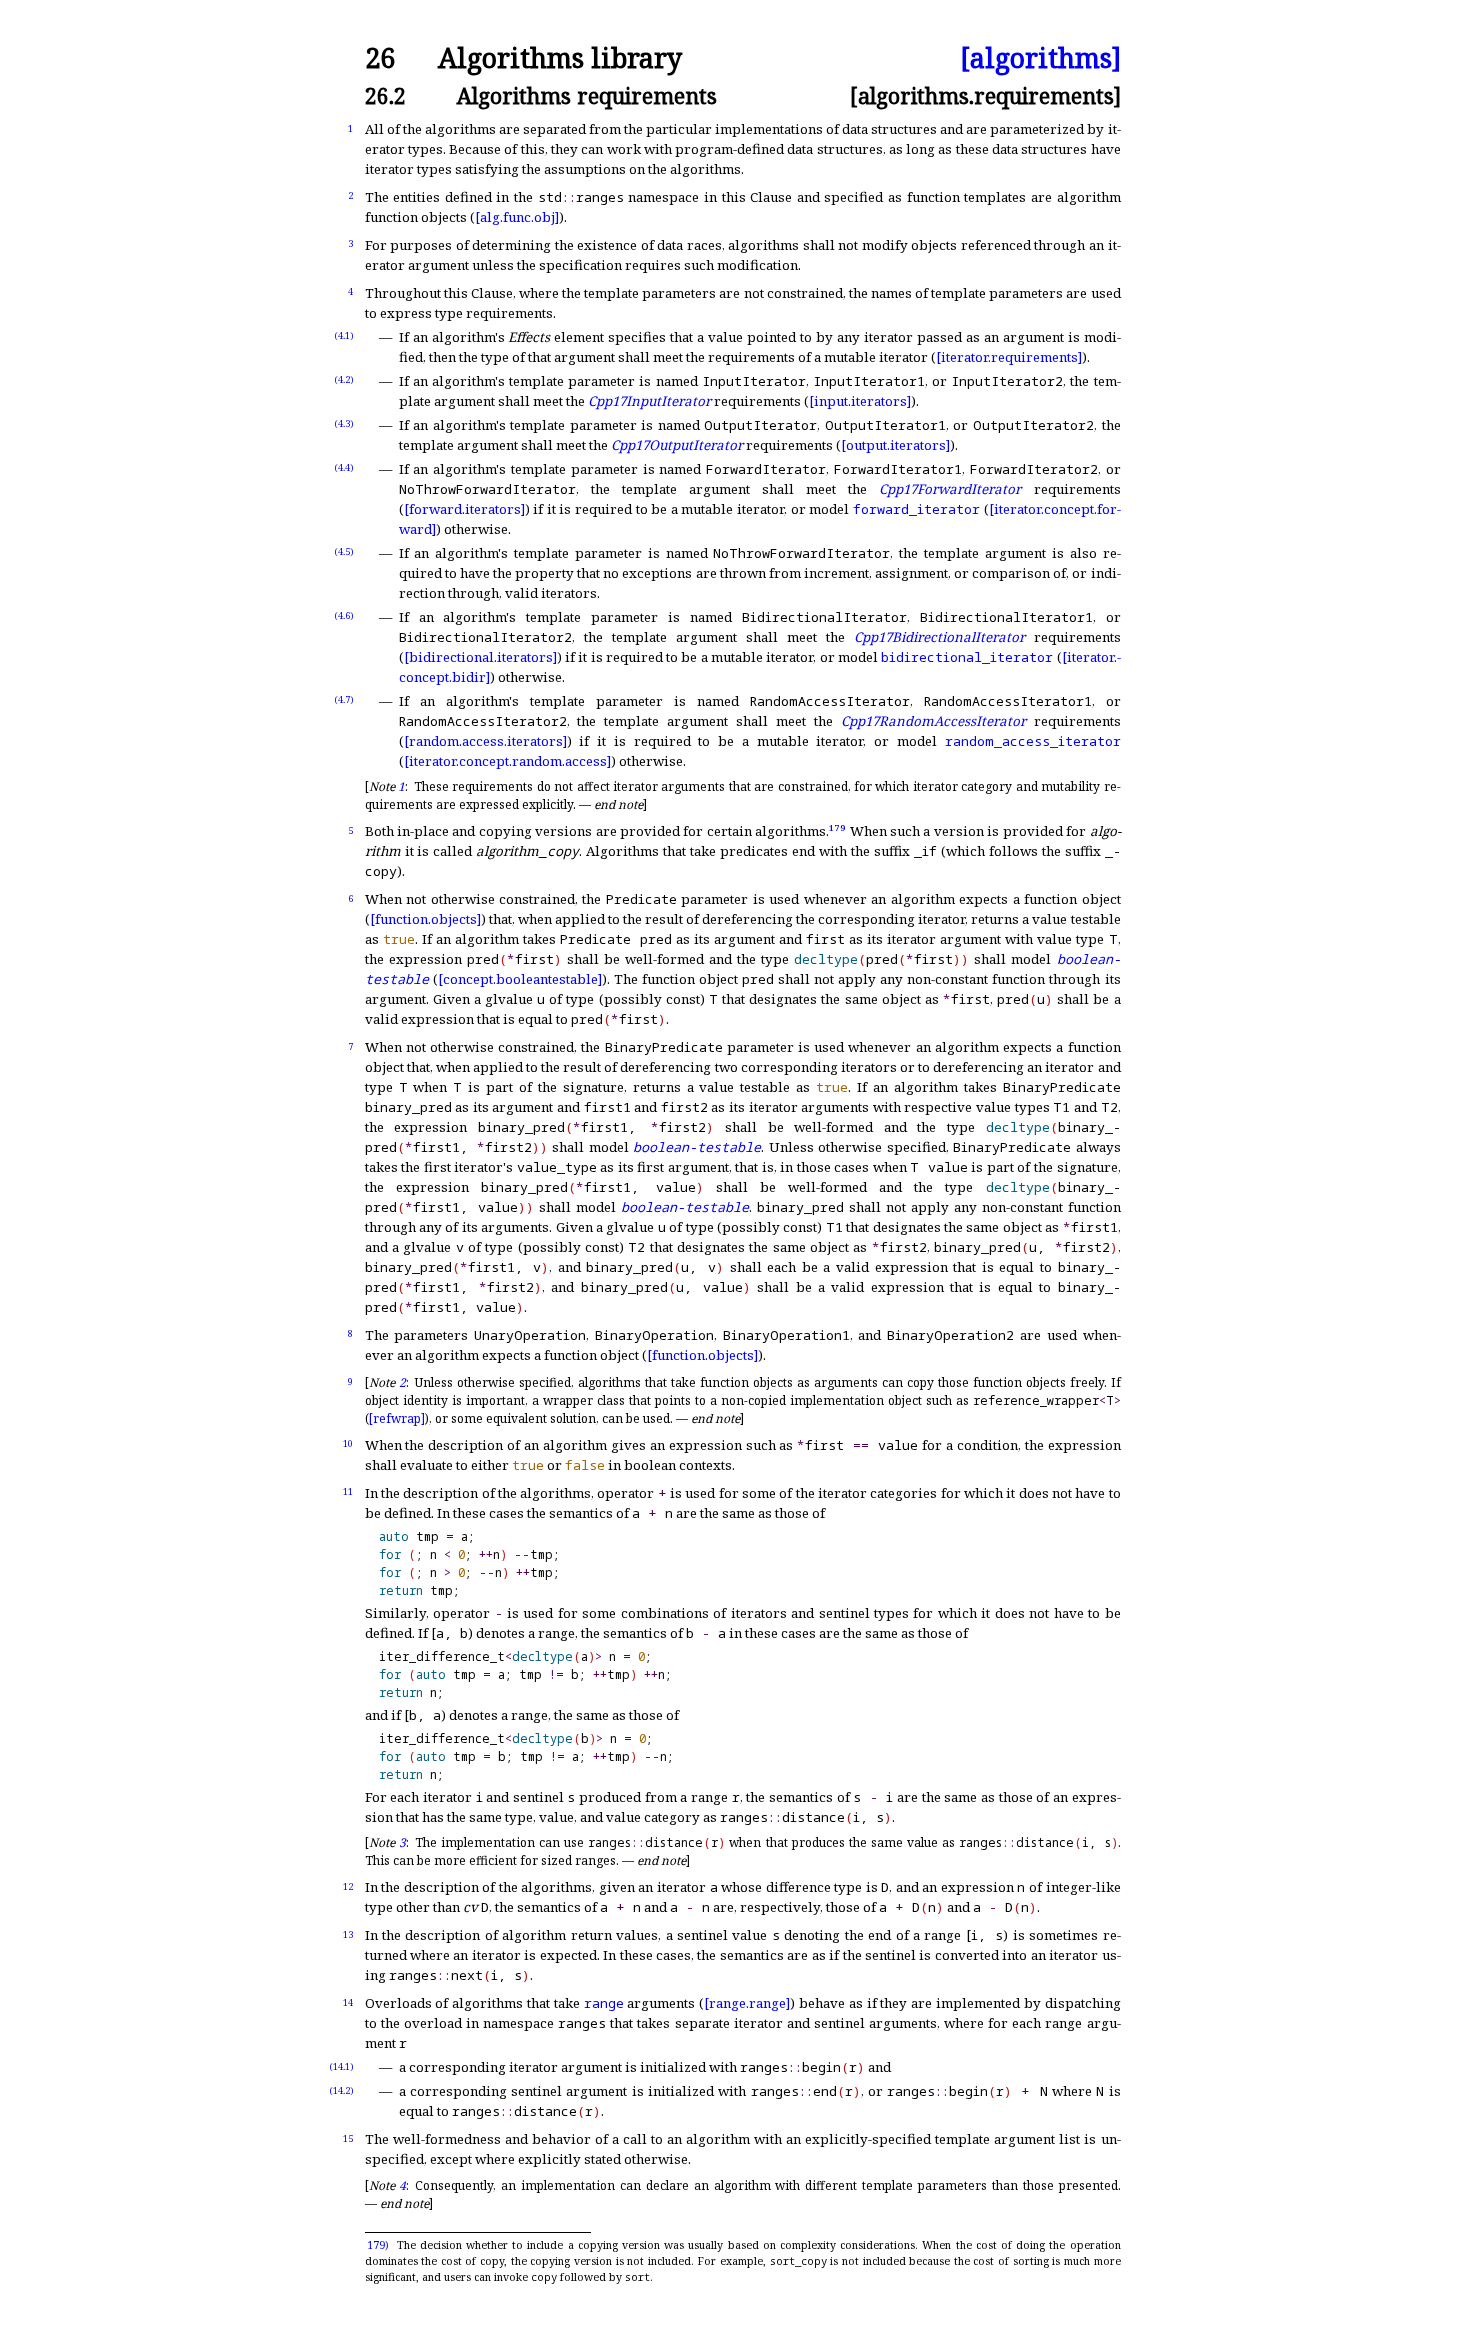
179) (378, 2245)
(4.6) (344, 615)
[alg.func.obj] (517, 217)
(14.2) (341, 2090)
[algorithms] (1040, 58)
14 (348, 2002)
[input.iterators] (860, 401)
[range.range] (747, 2003)
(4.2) (344, 379)
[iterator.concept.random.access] (507, 761)
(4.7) (344, 699)
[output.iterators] (895, 445)
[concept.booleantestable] (520, 979)
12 (348, 1886)
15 (348, 2138)
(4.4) (344, 467)
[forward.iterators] (464, 509)
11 (348, 1491)
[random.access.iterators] (485, 741)
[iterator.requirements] (1009, 357)
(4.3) (344, 423)
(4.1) (344, 335)
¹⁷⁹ (837, 831)
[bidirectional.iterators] (480, 657)
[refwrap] (397, 1418)
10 (348, 1443)
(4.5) (344, 551)
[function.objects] (425, 919)
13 (348, 1934)
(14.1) (341, 2066)
